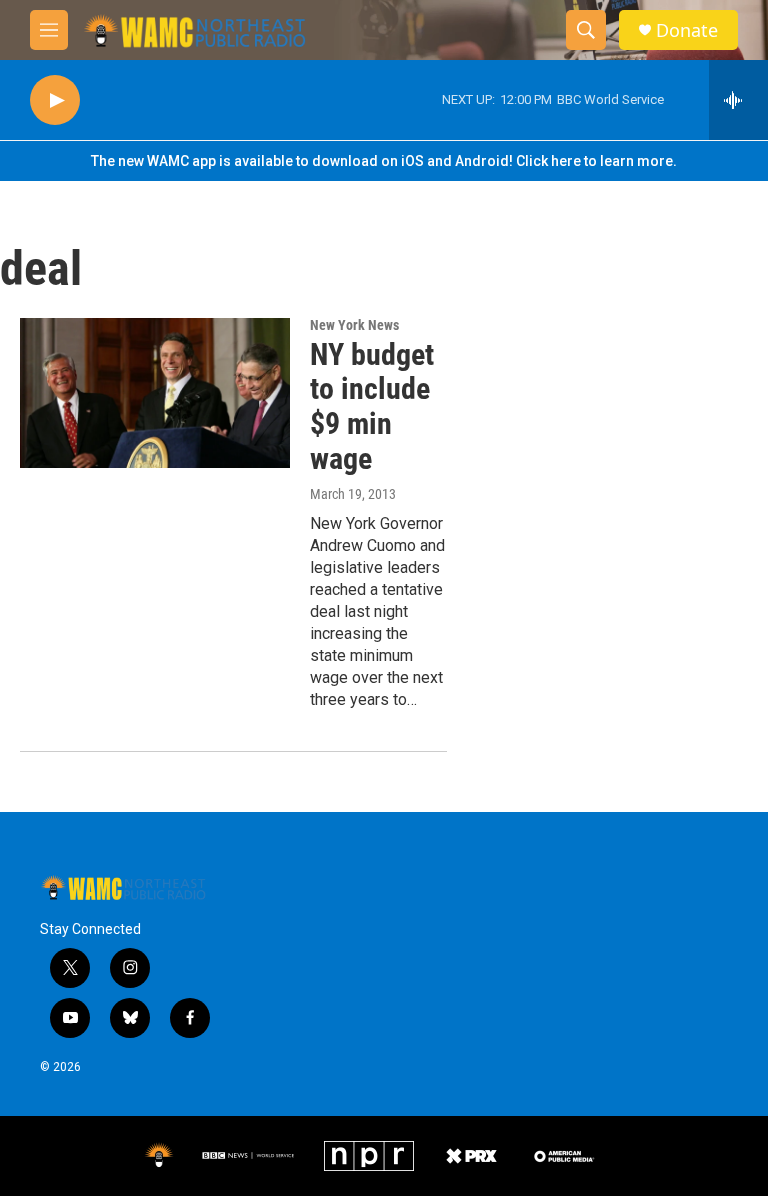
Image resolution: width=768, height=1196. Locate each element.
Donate (687, 30)
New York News (354, 325)
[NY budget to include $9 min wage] (155, 393)
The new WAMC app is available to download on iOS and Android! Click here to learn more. (384, 161)
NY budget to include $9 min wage (372, 406)
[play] (55, 100)
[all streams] (738, 100)
